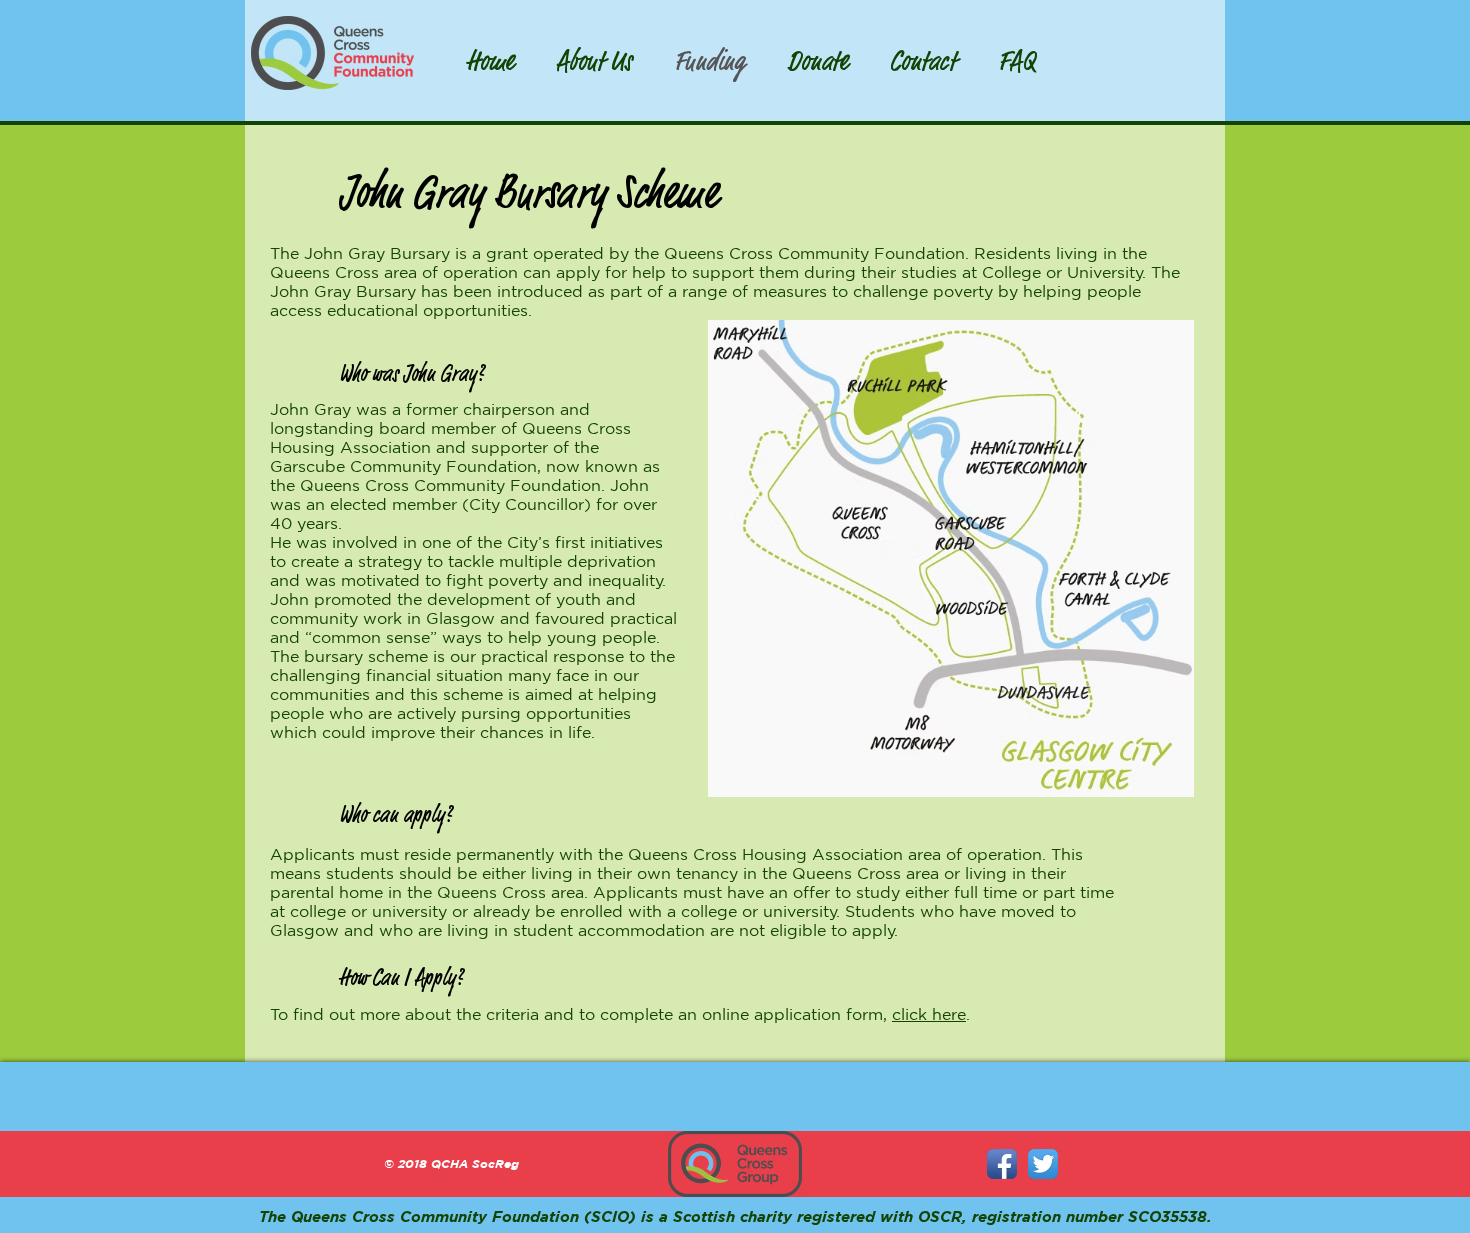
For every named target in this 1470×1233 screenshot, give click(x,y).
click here (929, 1014)
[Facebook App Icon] (1002, 1164)
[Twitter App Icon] (1043, 1164)
